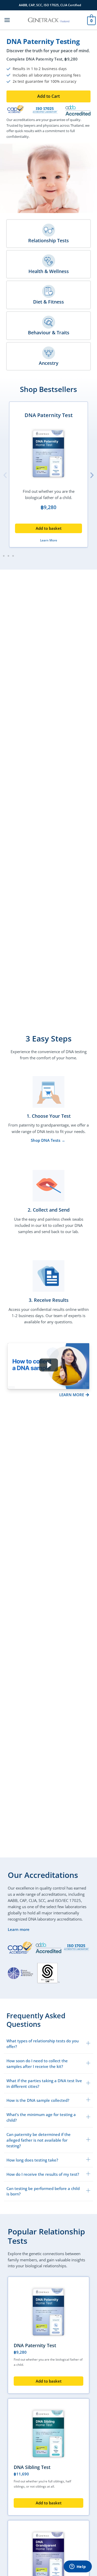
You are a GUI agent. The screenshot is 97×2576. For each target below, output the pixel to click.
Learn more (19, 1929)
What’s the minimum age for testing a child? (41, 2117)
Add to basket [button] (49, 528)
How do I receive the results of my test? (43, 2174)
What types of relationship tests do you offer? (43, 2044)
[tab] (48, 2044)
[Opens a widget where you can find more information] (78, 2567)
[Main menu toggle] (7, 20)
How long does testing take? (32, 2160)
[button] (48, 96)
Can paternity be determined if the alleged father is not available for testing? (39, 2140)
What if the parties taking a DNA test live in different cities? (44, 2083)
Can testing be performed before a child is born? (43, 2191)
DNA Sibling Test (32, 2467)
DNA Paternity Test (49, 415)
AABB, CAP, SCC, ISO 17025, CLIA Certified (50, 5)
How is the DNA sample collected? (38, 2100)
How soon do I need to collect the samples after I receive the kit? (37, 2064)
